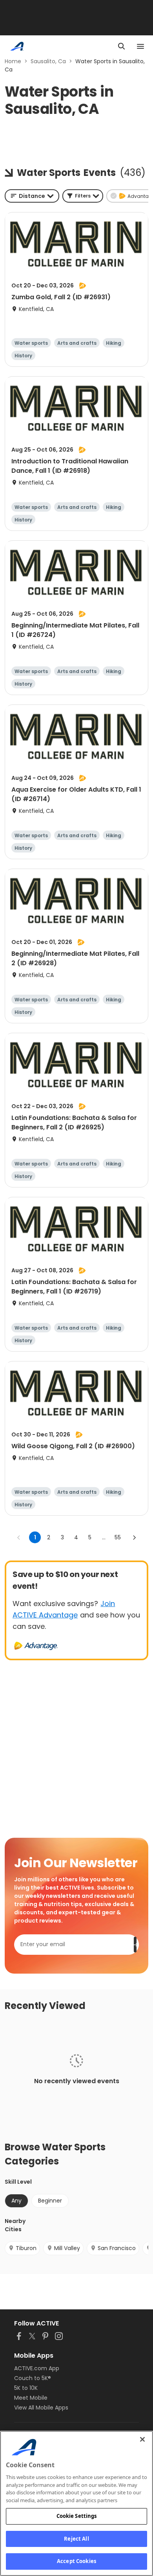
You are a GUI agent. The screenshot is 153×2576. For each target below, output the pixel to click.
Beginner (50, 2201)
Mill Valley (67, 2248)
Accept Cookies (76, 2561)
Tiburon (26, 2248)
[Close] (142, 2439)
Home (13, 61)
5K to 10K (26, 2388)
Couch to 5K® (33, 2378)
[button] (83, 196)
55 (118, 1537)
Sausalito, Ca (48, 61)
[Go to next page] (134, 1537)
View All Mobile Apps (41, 2408)
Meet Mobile (31, 2398)
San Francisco (117, 2248)
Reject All (76, 2539)
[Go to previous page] (19, 1537)
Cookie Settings (77, 2516)
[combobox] (32, 196)
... (104, 1537)
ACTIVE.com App (37, 2368)
